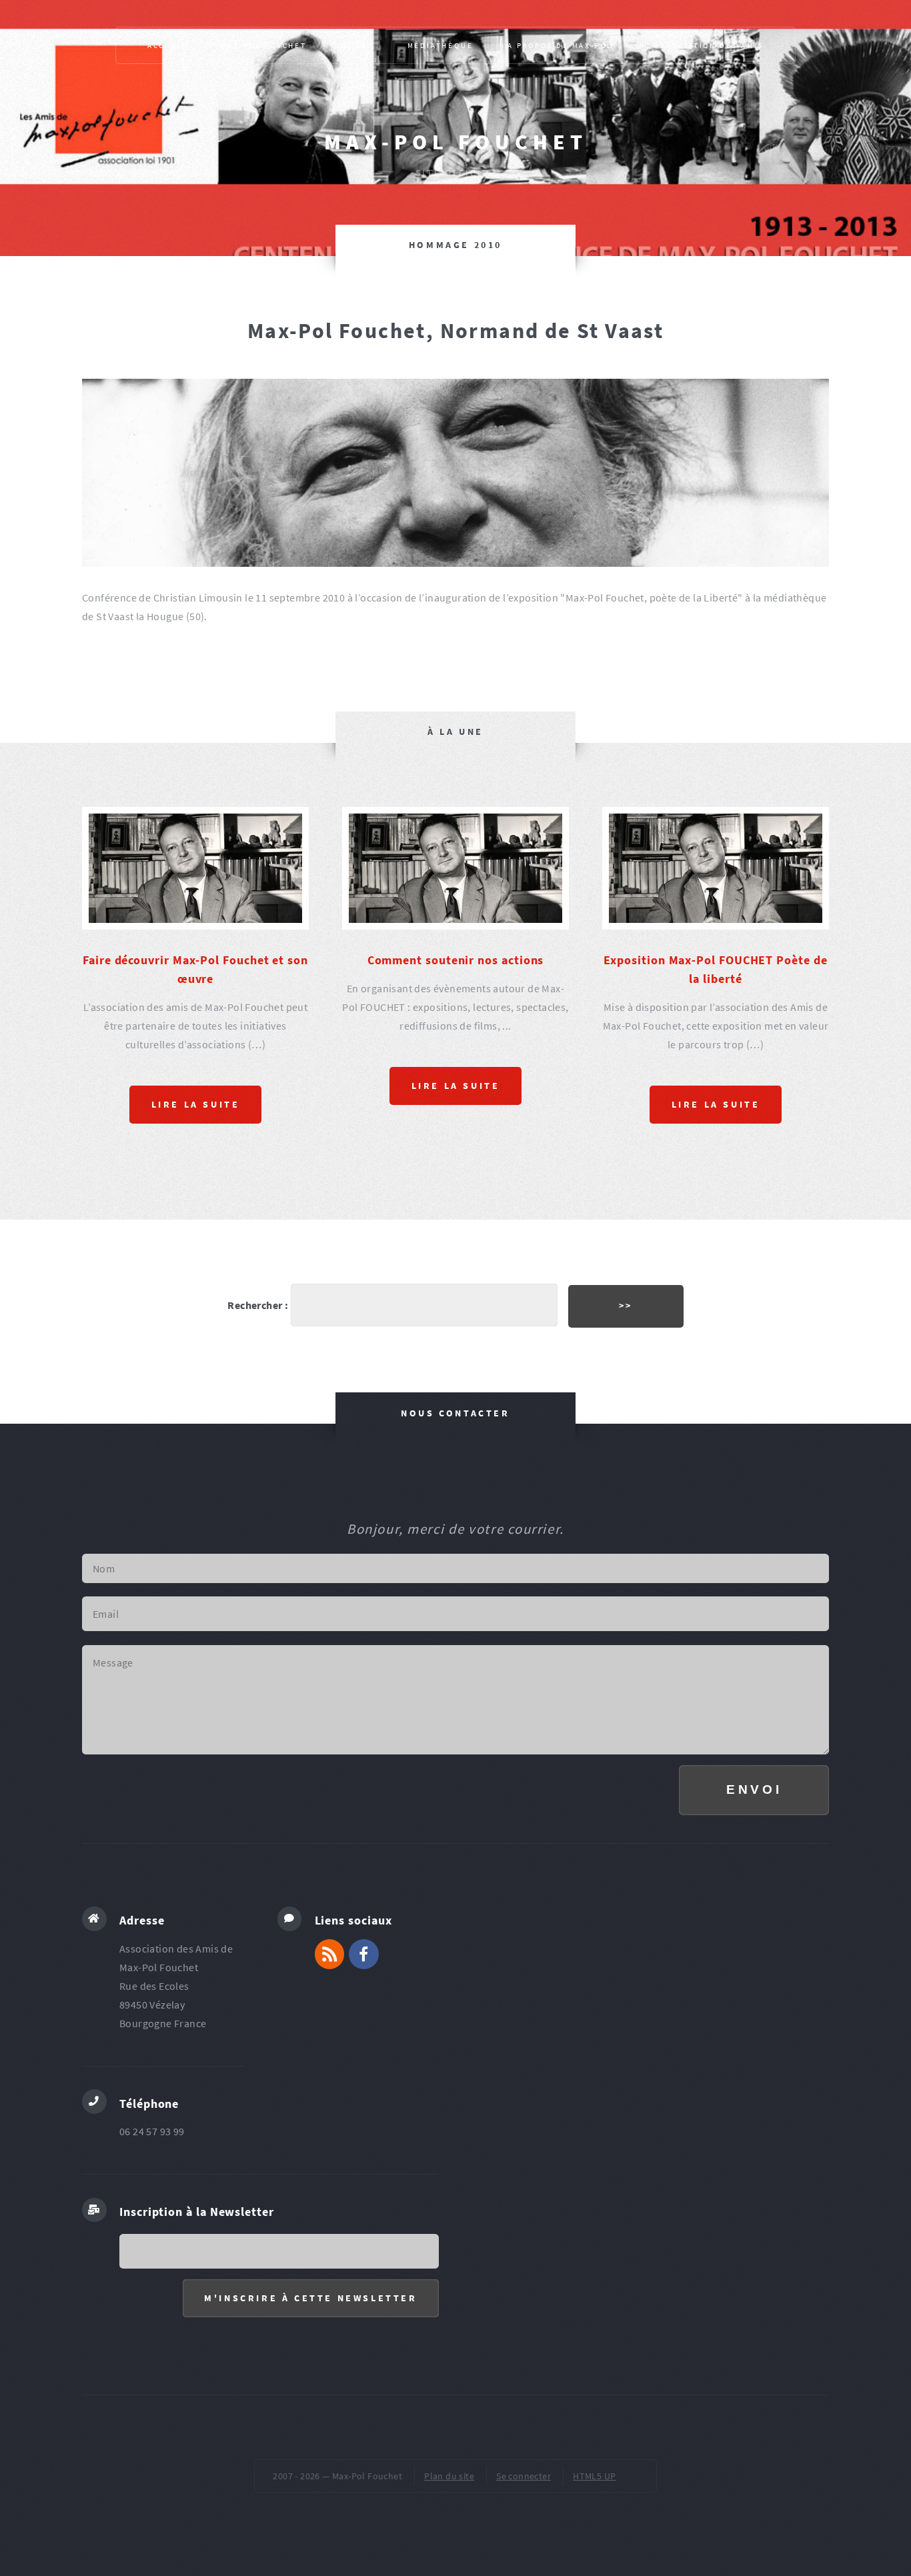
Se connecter (524, 2476)
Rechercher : (258, 1305)
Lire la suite (196, 1104)
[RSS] (330, 1954)
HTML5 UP (594, 2476)
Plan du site (449, 2476)
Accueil (167, 45)
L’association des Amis (706, 45)
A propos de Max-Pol (560, 45)
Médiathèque (440, 45)
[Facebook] (364, 1954)
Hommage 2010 (455, 245)
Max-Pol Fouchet (456, 142)
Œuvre (357, 45)
